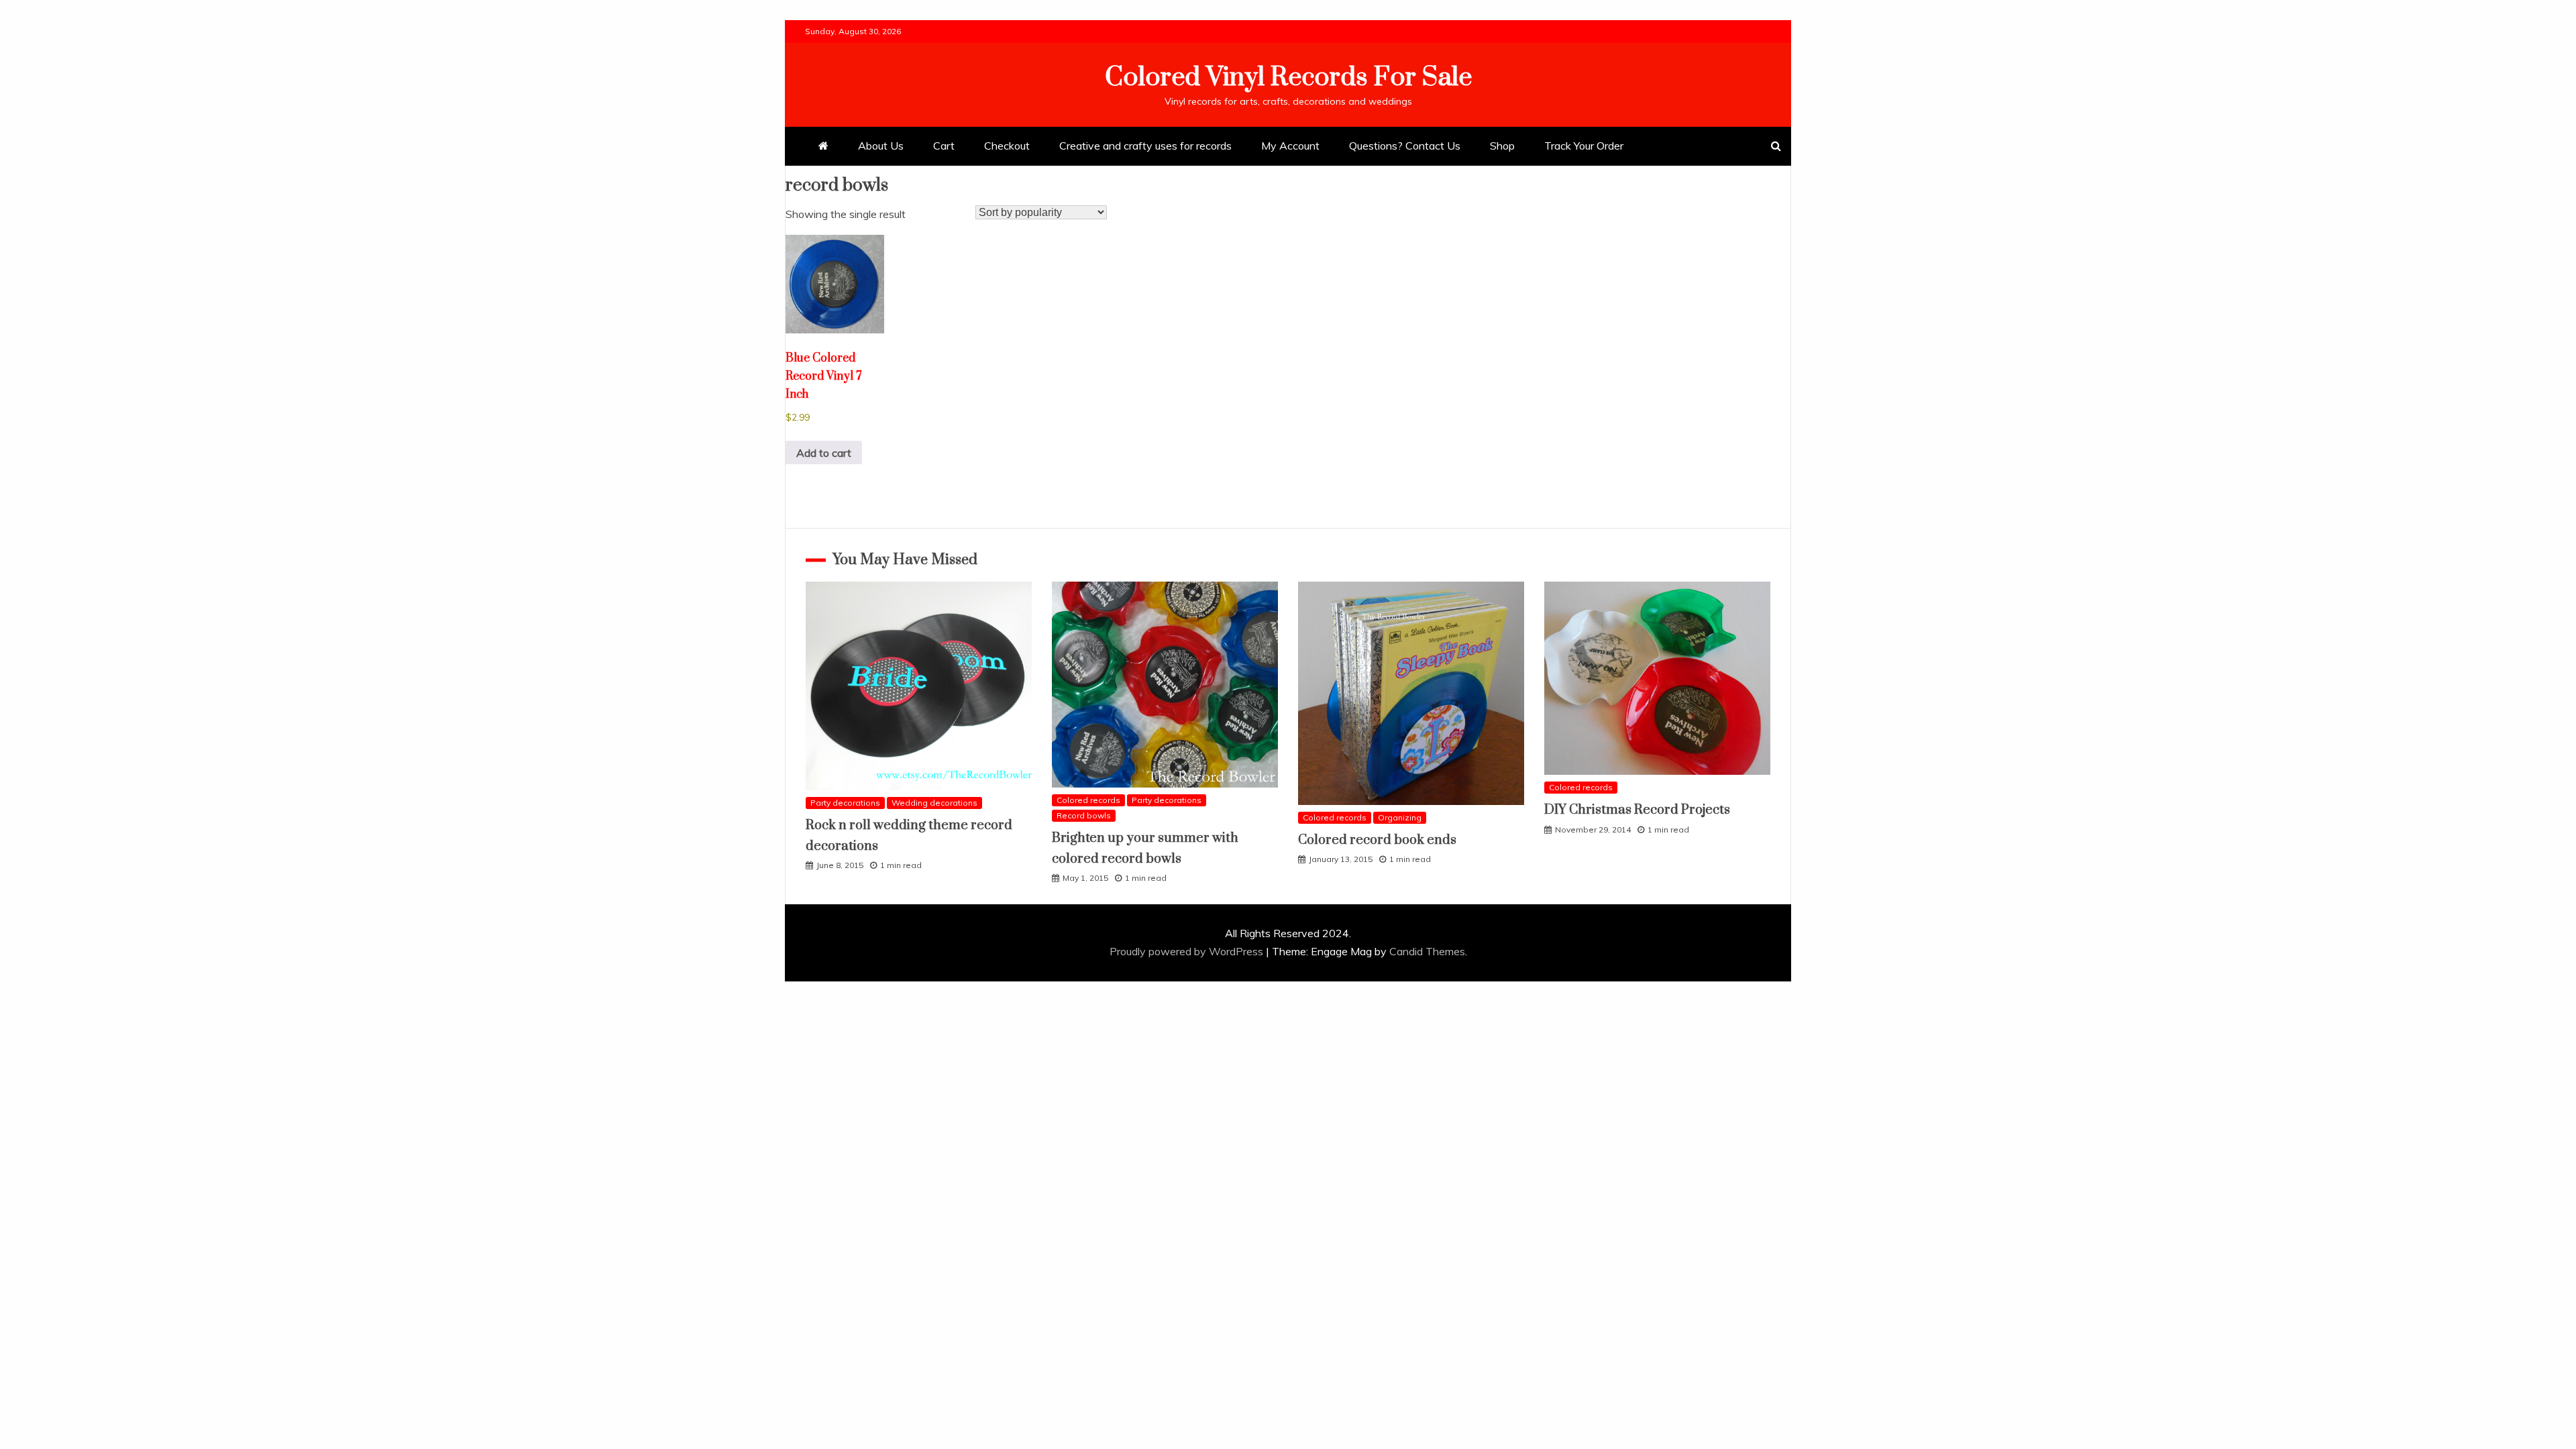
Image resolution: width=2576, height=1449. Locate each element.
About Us (881, 146)
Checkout (1007, 146)
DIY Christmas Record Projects (1637, 810)
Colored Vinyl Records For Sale (1288, 77)
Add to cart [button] (824, 453)
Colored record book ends (1377, 840)
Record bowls (1084, 815)
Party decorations (845, 803)
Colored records (1088, 800)
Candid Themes (1427, 951)
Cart (944, 146)
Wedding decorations (934, 803)
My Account (1290, 146)
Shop (1502, 146)
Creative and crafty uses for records (1145, 146)
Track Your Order (1584, 146)
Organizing (1400, 817)
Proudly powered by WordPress (1188, 951)
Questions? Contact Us (1405, 146)
